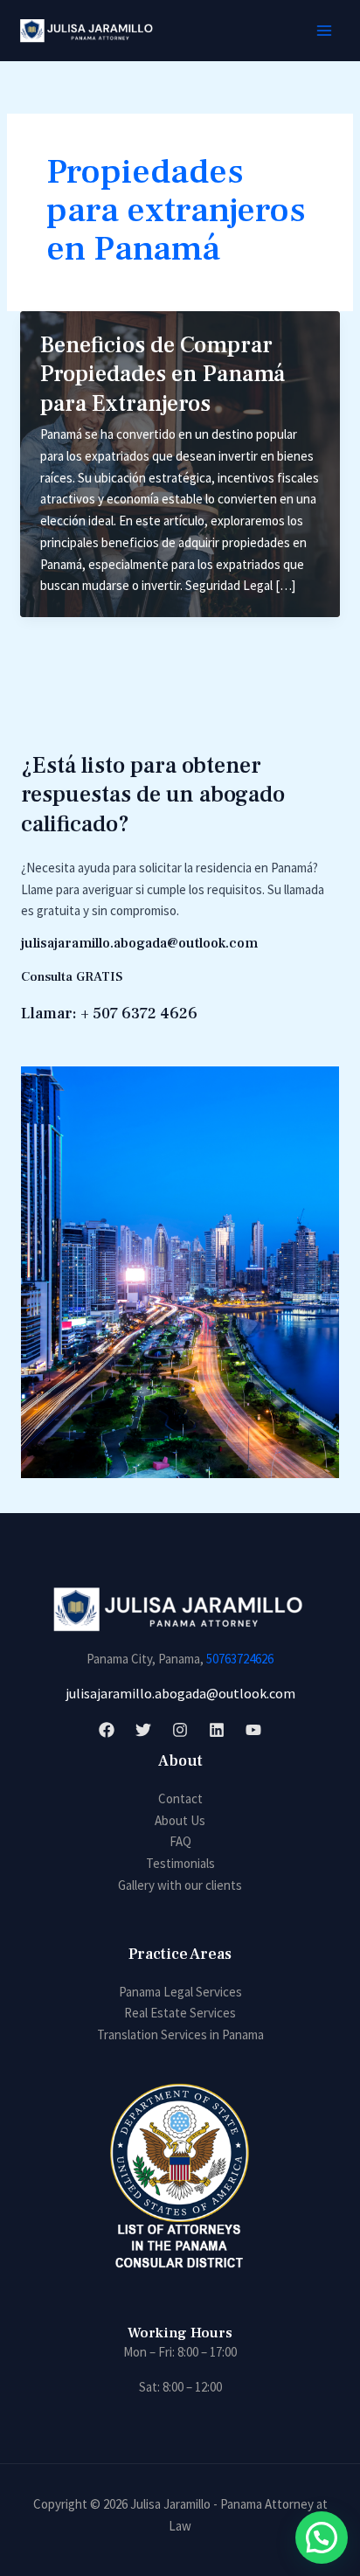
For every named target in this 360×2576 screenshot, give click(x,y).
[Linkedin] (217, 1730)
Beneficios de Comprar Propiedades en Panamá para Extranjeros (163, 375)
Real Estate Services (180, 2013)
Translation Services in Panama (180, 2034)
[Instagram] (180, 1730)
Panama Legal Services (180, 1992)
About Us (180, 1820)
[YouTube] (253, 1730)
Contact (180, 1798)
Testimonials (180, 1863)
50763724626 (240, 1659)
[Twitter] (143, 1730)
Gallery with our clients (180, 1885)
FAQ (180, 1841)
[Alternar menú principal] (325, 31)
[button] (322, 2538)
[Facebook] (107, 1730)
